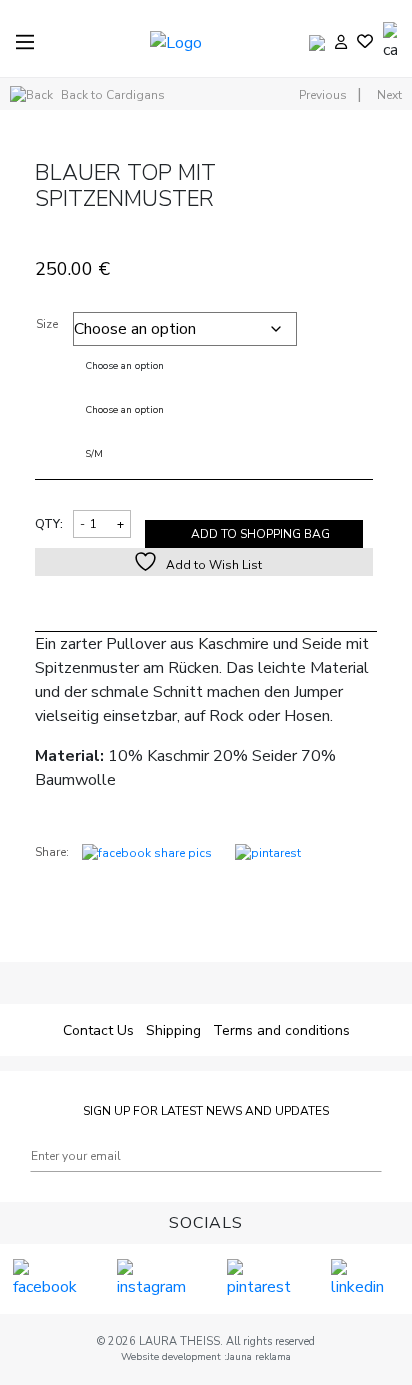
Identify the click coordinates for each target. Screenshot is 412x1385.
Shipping (173, 1030)
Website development (172, 1357)
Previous (323, 95)
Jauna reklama (259, 1357)
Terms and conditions (281, 1030)
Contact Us (98, 1030)
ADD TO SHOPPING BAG (260, 534)
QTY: (49, 524)
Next (389, 95)
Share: (52, 852)
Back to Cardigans (111, 95)
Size (47, 324)
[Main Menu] (25, 42)
